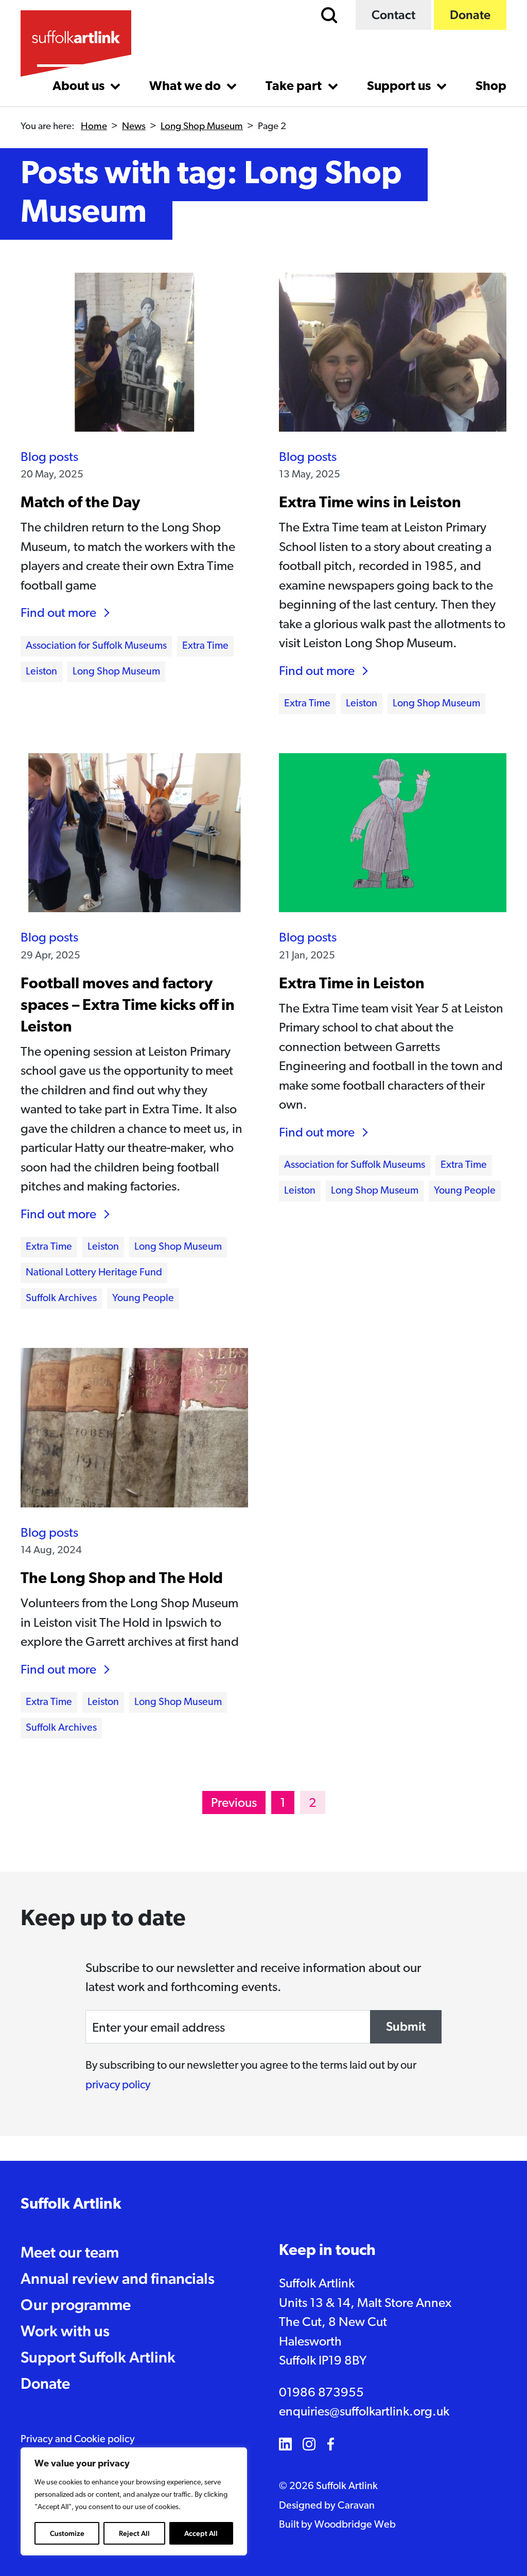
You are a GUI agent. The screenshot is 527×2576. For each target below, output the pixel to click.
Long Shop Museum (202, 127)
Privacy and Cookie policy (78, 2440)
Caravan (356, 2506)
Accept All (201, 2533)
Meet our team (70, 2252)
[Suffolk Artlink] (76, 43)
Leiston (41, 672)
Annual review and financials (118, 2278)
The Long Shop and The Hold (122, 1579)
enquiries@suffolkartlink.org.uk (364, 2412)
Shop (491, 87)
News (134, 127)
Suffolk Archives (61, 1299)
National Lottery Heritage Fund (94, 1273)
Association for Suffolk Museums (96, 646)
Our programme (76, 2305)
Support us (400, 87)
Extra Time (205, 646)
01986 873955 (321, 2393)
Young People (143, 1299)
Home (94, 127)
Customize (67, 2533)
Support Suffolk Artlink (98, 2357)
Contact (393, 15)
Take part (295, 87)
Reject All (134, 2533)
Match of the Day (80, 503)
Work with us (65, 2331)
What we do (186, 87)
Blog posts (49, 458)
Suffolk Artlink (71, 2205)
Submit (406, 2026)
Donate (470, 15)
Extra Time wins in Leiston (370, 503)
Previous (234, 1804)
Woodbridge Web (355, 2525)
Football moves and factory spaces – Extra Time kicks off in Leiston (128, 1006)
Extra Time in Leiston (352, 984)
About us (80, 87)
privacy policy (118, 2085)
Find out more (58, 614)
